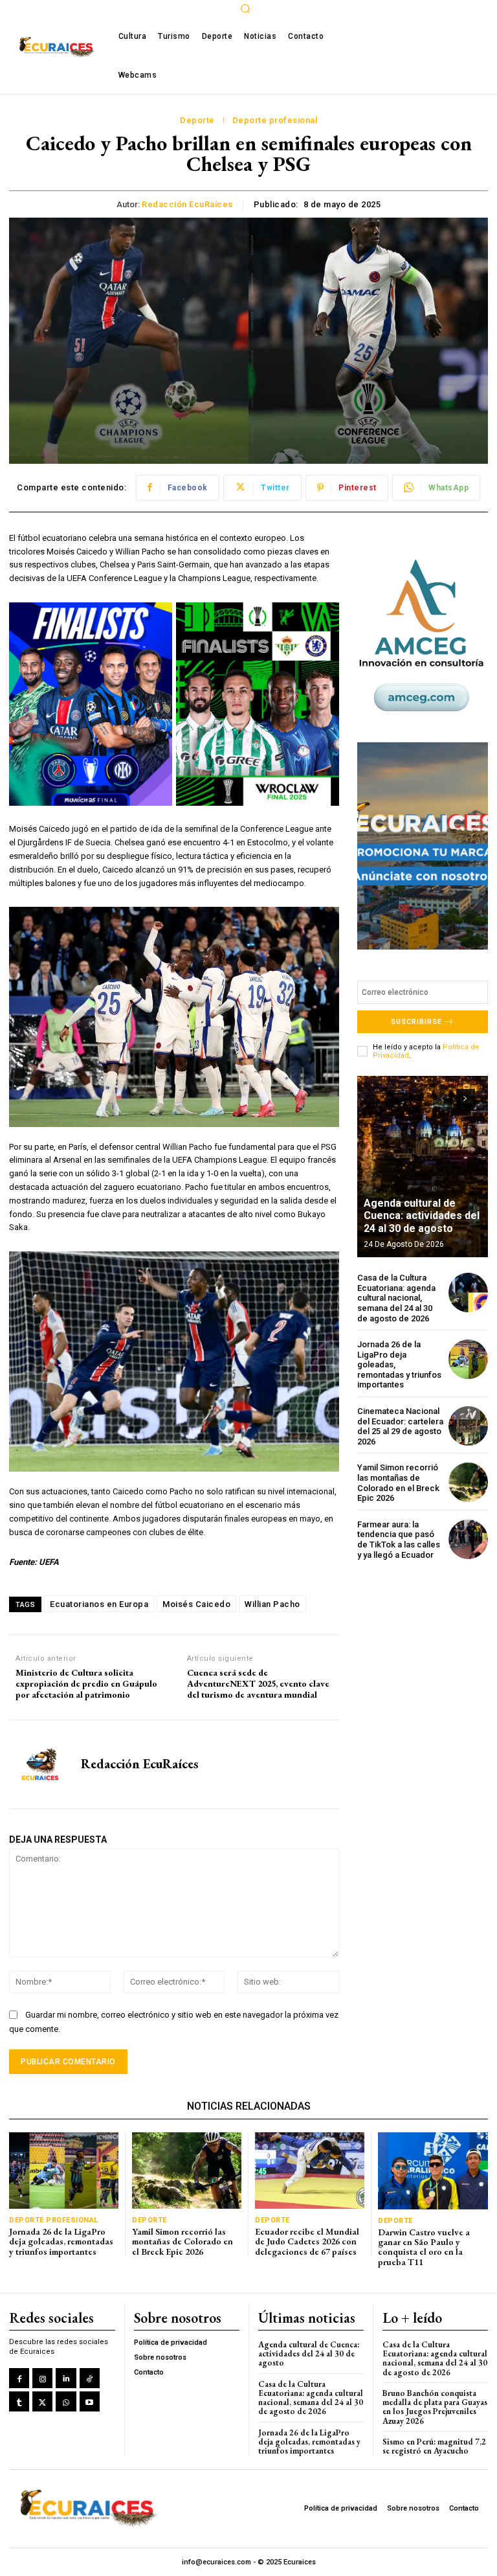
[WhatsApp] (66, 2401)
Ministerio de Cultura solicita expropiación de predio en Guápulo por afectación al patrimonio (86, 1683)
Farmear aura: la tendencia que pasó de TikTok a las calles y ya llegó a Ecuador (399, 1540)
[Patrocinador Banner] (423, 846)
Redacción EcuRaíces (187, 204)
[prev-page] (442, 1099)
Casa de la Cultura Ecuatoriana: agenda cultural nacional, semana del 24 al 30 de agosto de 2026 (396, 1298)
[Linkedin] (66, 2378)
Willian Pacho (272, 1604)
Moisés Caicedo (196, 1604)
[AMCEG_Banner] (423, 635)
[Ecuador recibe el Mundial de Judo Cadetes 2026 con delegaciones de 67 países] (310, 2171)
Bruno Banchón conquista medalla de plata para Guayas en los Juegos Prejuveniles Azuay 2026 (435, 2407)
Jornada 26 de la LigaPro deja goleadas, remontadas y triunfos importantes (61, 2241)
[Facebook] (19, 2378)
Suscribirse (416, 1022)
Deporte (197, 120)
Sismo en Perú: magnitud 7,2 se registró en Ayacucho (434, 2446)
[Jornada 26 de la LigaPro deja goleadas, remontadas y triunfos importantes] (468, 1359)
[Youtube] (90, 2401)
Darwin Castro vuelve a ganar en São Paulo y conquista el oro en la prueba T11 (424, 2247)
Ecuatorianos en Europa (99, 1604)
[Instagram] (42, 2378)
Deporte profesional (275, 120)
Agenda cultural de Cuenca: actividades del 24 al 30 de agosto (422, 1215)
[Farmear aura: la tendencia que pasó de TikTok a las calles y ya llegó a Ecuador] (468, 1539)
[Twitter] (42, 2401)
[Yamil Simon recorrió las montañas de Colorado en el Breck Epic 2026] (468, 1482)
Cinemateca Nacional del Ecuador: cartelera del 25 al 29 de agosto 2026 (400, 1426)
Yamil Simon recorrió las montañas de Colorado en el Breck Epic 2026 (398, 1483)
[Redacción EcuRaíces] (40, 1764)
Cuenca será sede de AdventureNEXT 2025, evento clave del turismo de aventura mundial (258, 1683)
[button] (245, 8)
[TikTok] (90, 2378)
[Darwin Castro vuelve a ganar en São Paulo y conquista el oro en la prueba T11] (433, 2171)
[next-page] (466, 1099)
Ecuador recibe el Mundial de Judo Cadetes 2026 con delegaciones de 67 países (307, 2241)
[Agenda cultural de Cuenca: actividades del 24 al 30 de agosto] (423, 1167)
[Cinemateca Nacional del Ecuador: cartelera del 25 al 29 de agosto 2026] (468, 1426)
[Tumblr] (19, 2401)
